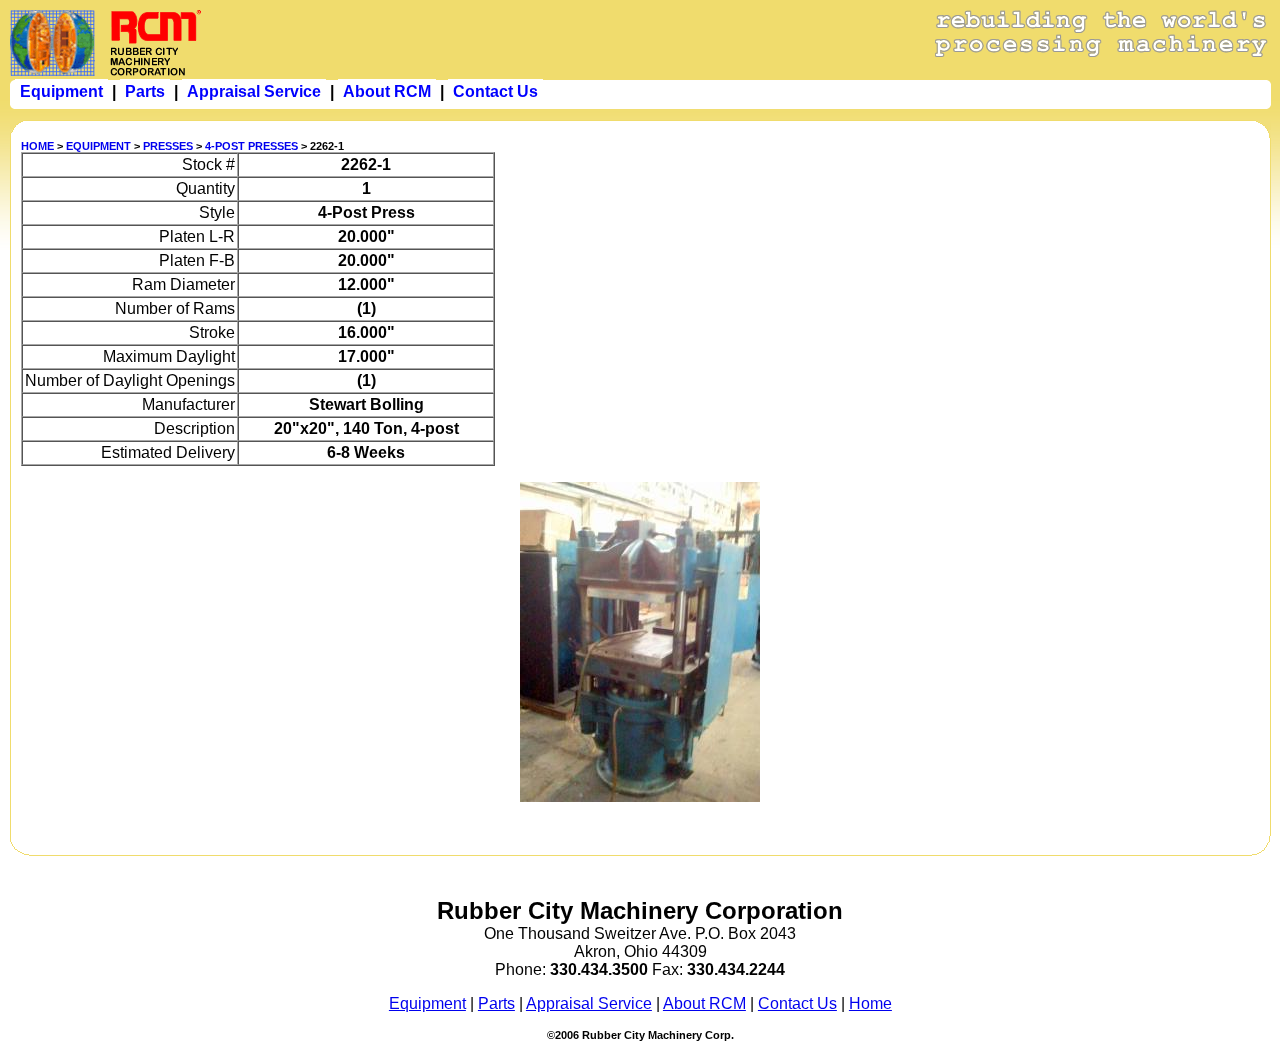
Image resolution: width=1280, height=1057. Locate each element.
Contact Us (797, 1003)
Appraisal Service (589, 1003)
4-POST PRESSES (251, 146)
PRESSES (168, 146)
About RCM (704, 1003)
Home (870, 1003)
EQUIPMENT (98, 146)
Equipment (427, 1003)
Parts (496, 1003)
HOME (37, 146)
